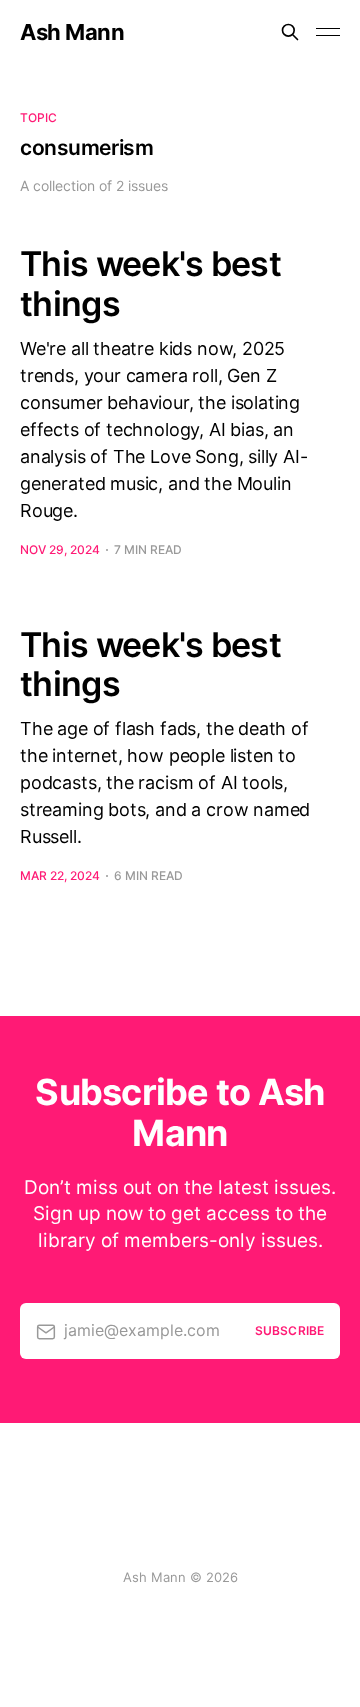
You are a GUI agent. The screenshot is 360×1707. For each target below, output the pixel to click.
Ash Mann (72, 32)
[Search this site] (290, 32)
